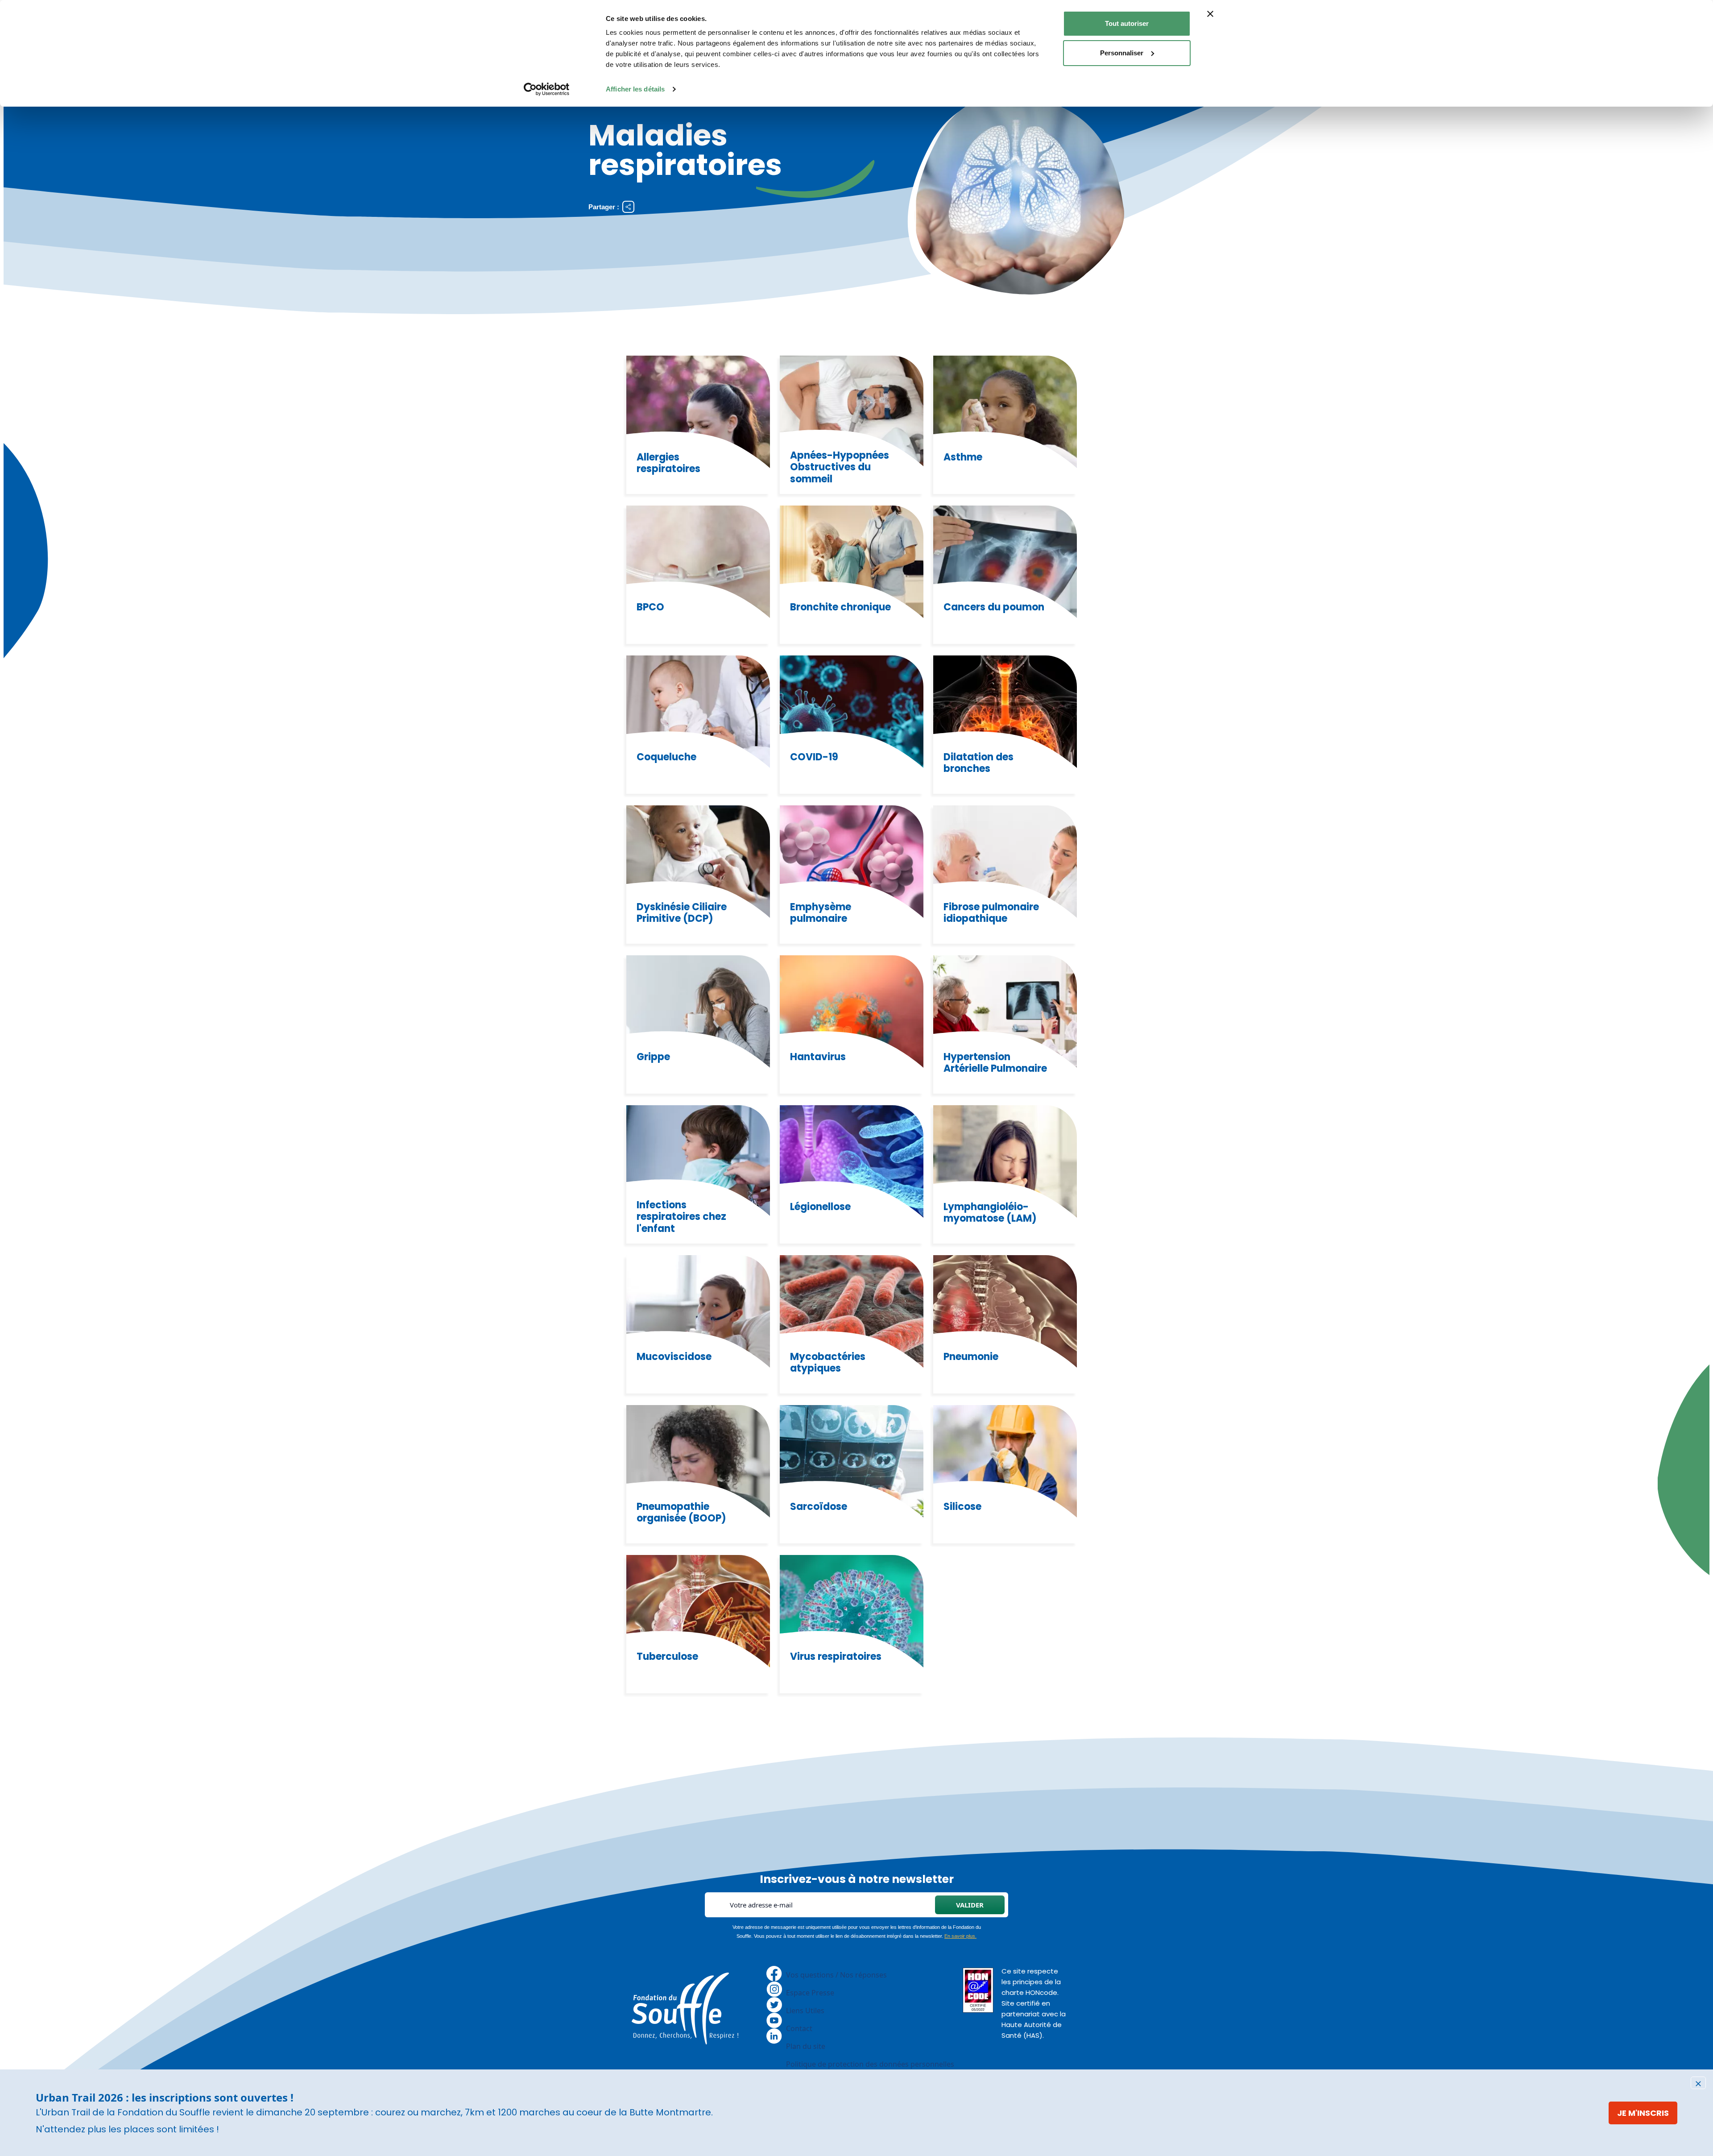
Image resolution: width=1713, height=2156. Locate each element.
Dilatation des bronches (979, 763)
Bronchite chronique (840, 607)
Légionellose (820, 1207)
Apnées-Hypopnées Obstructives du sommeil (840, 467)
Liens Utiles (805, 2011)
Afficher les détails (635, 89)
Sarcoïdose (819, 1507)
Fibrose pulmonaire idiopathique (991, 913)
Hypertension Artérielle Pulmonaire (995, 1063)
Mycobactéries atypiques (828, 1363)
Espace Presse (810, 1993)
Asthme (963, 457)
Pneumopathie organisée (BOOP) (681, 1513)
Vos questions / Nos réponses (836, 1975)
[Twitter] (774, 2004)
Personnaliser (1122, 53)
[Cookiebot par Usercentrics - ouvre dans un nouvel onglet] (547, 89)
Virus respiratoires (836, 1657)
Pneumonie (971, 1357)
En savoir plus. (960, 1936)
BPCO (650, 607)
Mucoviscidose (674, 1357)
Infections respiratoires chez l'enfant (681, 1217)
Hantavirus (818, 1057)
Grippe (653, 1057)
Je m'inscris (1643, 2113)
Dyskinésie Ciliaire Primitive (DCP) (682, 913)
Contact (799, 2028)
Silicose (962, 1507)
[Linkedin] (774, 2035)
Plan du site (806, 2046)
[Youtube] (774, 2019)
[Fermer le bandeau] (1210, 14)
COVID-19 (814, 757)
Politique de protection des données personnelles (870, 2064)
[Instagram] (774, 1988)
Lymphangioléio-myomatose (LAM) (990, 1213)
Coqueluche (666, 757)
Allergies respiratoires (668, 463)
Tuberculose (667, 1657)
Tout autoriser (1127, 23)
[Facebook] (774, 1973)
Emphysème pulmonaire (821, 913)
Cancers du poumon (994, 607)
